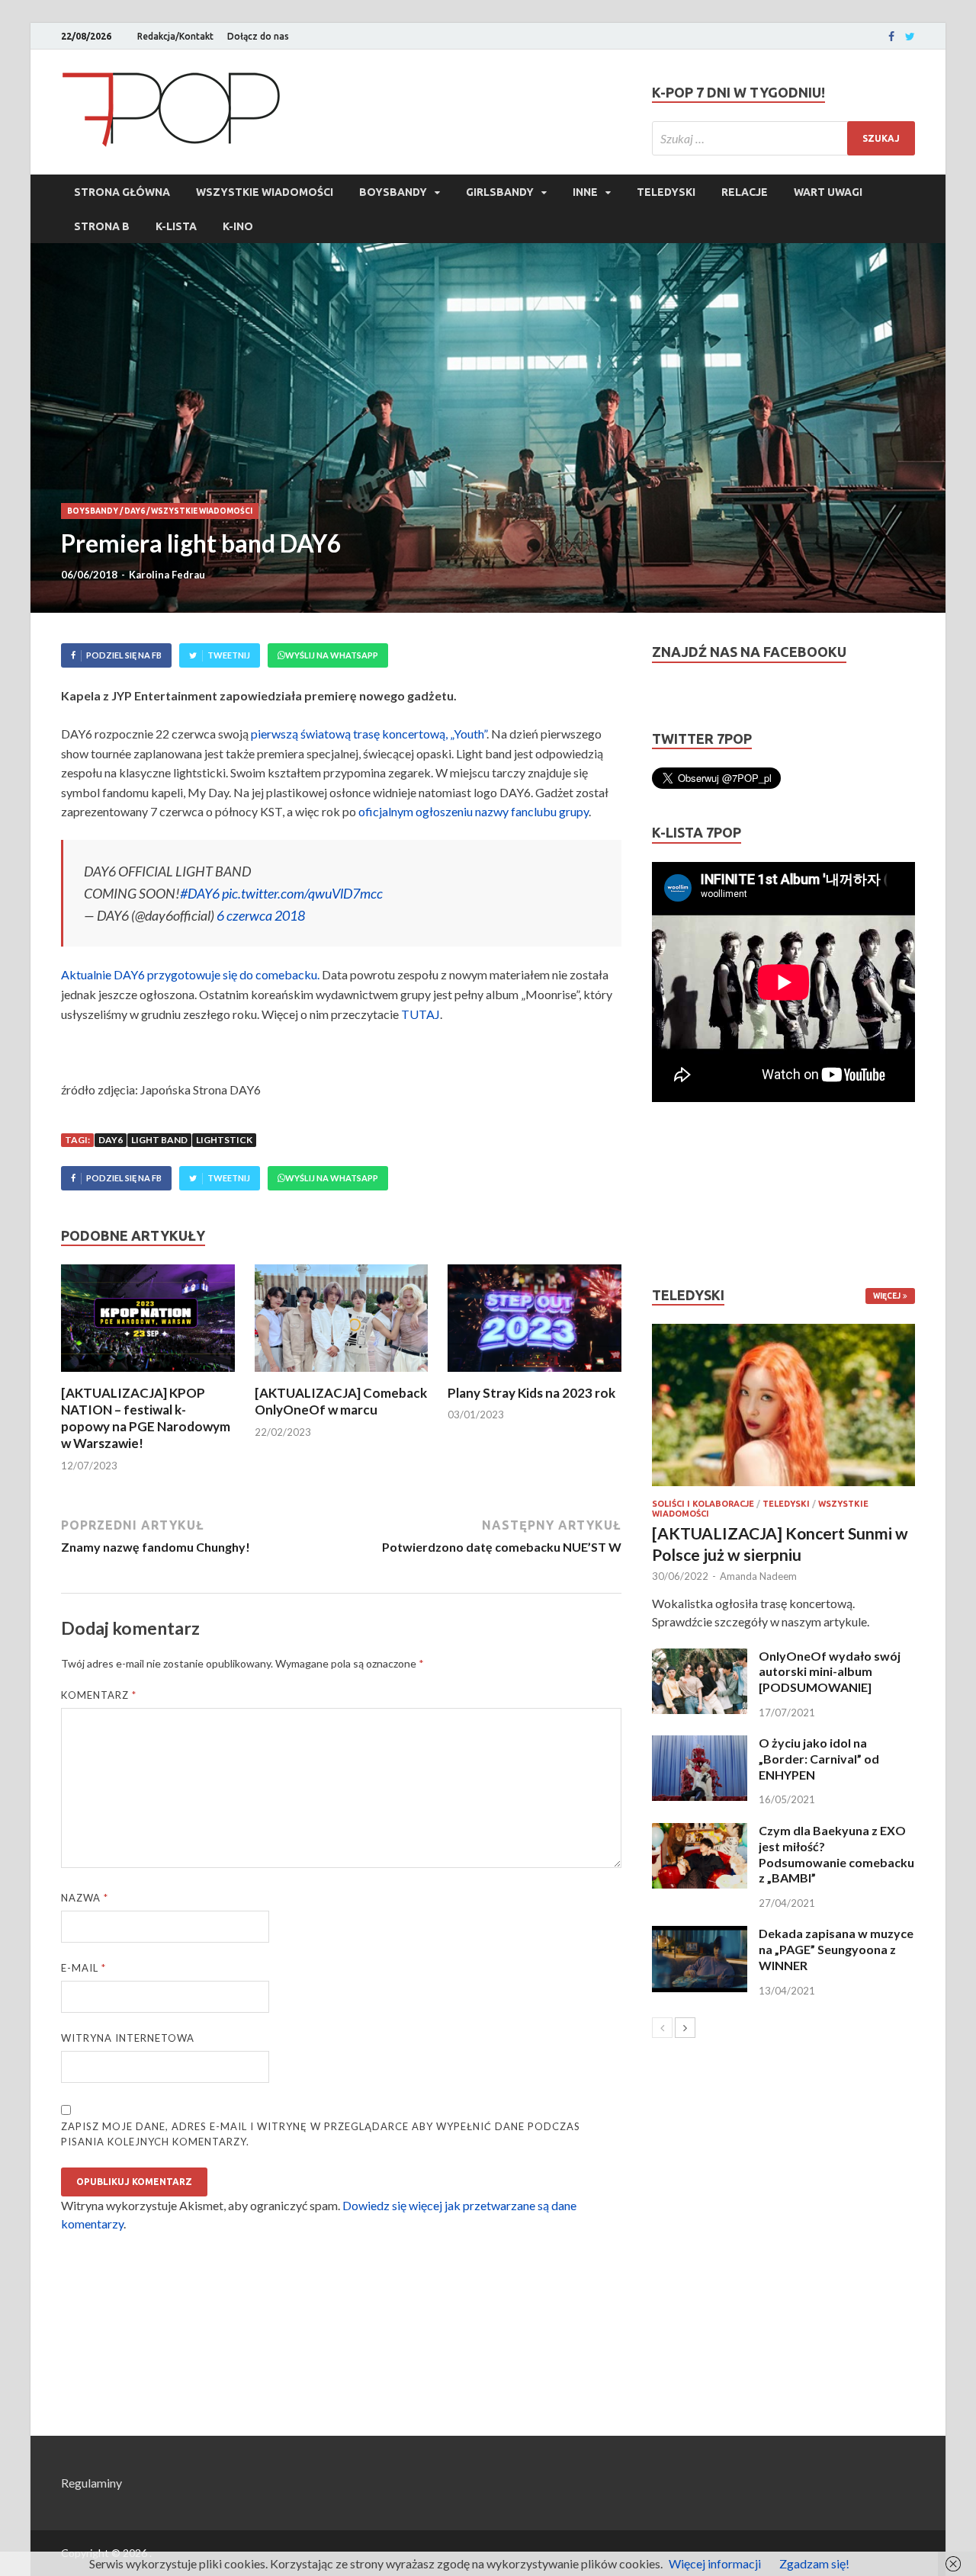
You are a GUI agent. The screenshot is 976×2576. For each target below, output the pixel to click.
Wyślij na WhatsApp (332, 655)
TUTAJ (421, 1014)
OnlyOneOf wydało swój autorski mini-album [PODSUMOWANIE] (830, 1672)
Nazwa (85, 1898)
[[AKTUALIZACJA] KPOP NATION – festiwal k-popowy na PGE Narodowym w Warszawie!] (148, 1375)
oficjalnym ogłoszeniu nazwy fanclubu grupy (474, 811)
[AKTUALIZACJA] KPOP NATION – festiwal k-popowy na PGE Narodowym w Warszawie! (146, 1418)
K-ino (238, 226)
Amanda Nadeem (758, 1576)
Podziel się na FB (124, 655)
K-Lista (176, 226)
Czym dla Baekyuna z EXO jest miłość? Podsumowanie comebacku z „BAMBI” (836, 1854)
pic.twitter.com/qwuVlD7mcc (302, 893)
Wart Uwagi (828, 192)
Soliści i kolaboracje (703, 1504)
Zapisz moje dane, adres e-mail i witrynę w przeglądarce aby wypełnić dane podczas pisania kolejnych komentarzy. (321, 2134)
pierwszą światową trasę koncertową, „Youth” (369, 734)
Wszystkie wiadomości (265, 192)
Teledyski (666, 192)
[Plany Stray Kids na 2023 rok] (535, 1375)
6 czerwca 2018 (261, 915)
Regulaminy (91, 2483)
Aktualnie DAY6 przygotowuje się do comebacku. (190, 974)
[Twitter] (910, 37)
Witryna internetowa (128, 2038)
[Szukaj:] (783, 138)
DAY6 (135, 511)
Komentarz (99, 1695)
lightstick (224, 1140)
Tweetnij (229, 655)
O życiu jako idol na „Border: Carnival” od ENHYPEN (819, 1759)
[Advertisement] (698, 1194)
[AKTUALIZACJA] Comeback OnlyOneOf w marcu (341, 1401)
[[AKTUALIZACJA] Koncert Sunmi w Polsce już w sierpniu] (783, 1405)
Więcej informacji (715, 2563)
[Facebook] (891, 37)
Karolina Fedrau (167, 575)
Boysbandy (393, 192)
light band (159, 1140)
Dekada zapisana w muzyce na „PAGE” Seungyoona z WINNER (836, 1949)
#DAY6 (200, 893)
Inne (585, 192)
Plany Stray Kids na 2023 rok (531, 1393)
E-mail (83, 1968)
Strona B (102, 226)
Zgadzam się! (814, 2563)
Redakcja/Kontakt (175, 36)
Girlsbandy (500, 192)
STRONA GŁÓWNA (122, 192)
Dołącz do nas (258, 36)
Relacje (745, 192)
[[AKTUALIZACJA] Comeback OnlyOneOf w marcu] (342, 1375)
